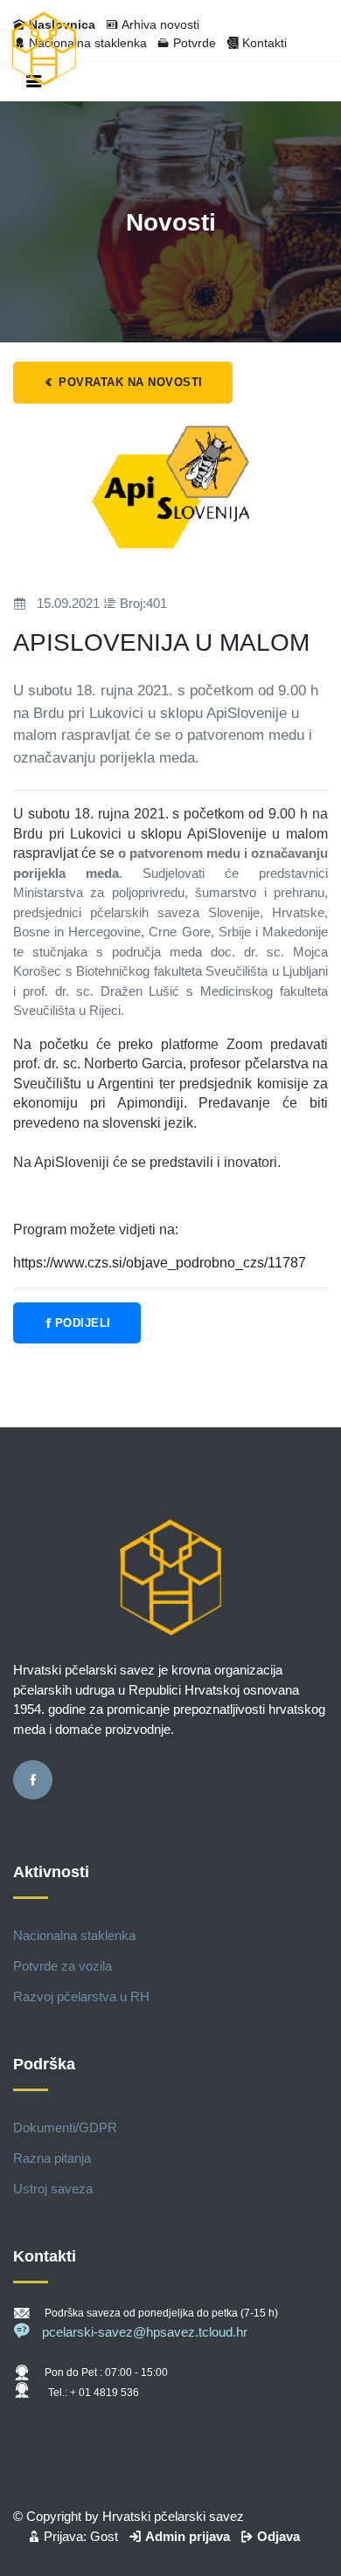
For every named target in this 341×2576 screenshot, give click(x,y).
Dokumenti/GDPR (65, 2127)
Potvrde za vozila (63, 1966)
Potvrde (195, 43)
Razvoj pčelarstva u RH (81, 1996)
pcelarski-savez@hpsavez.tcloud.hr (145, 2332)
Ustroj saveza (53, 2189)
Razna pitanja (52, 2158)
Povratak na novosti (129, 382)
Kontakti (264, 43)
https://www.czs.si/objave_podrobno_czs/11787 (160, 1263)
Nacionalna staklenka (74, 1935)
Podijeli (83, 1323)
